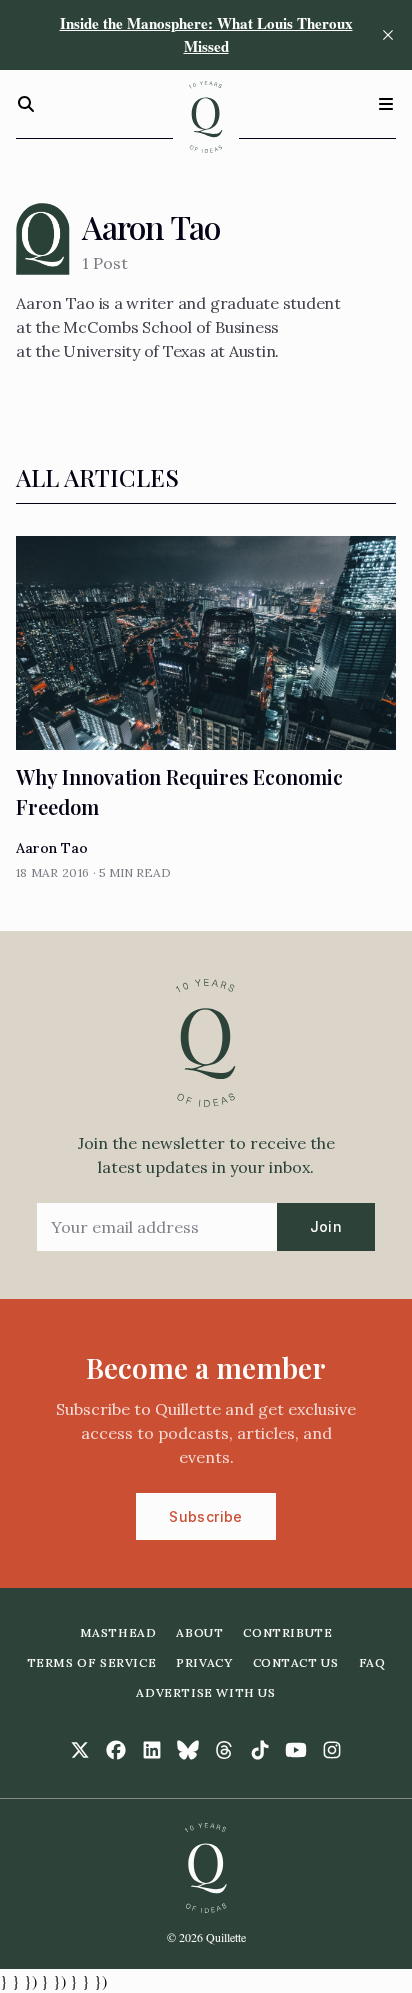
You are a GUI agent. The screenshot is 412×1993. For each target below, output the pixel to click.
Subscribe (205, 1516)
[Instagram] (332, 1750)
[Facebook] (116, 1750)
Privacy (204, 1662)
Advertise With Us (205, 1692)
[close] (388, 35)
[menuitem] (118, 1633)
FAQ (372, 1662)
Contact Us (296, 1662)
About (199, 1632)
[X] (80, 1750)
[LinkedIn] (152, 1750)
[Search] (26, 104)
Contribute (287, 1632)
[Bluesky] (188, 1750)
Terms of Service (92, 1662)
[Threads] (224, 1750)
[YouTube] (296, 1750)
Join (326, 1226)
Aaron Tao (52, 848)
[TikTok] (260, 1750)
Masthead (118, 1632)
